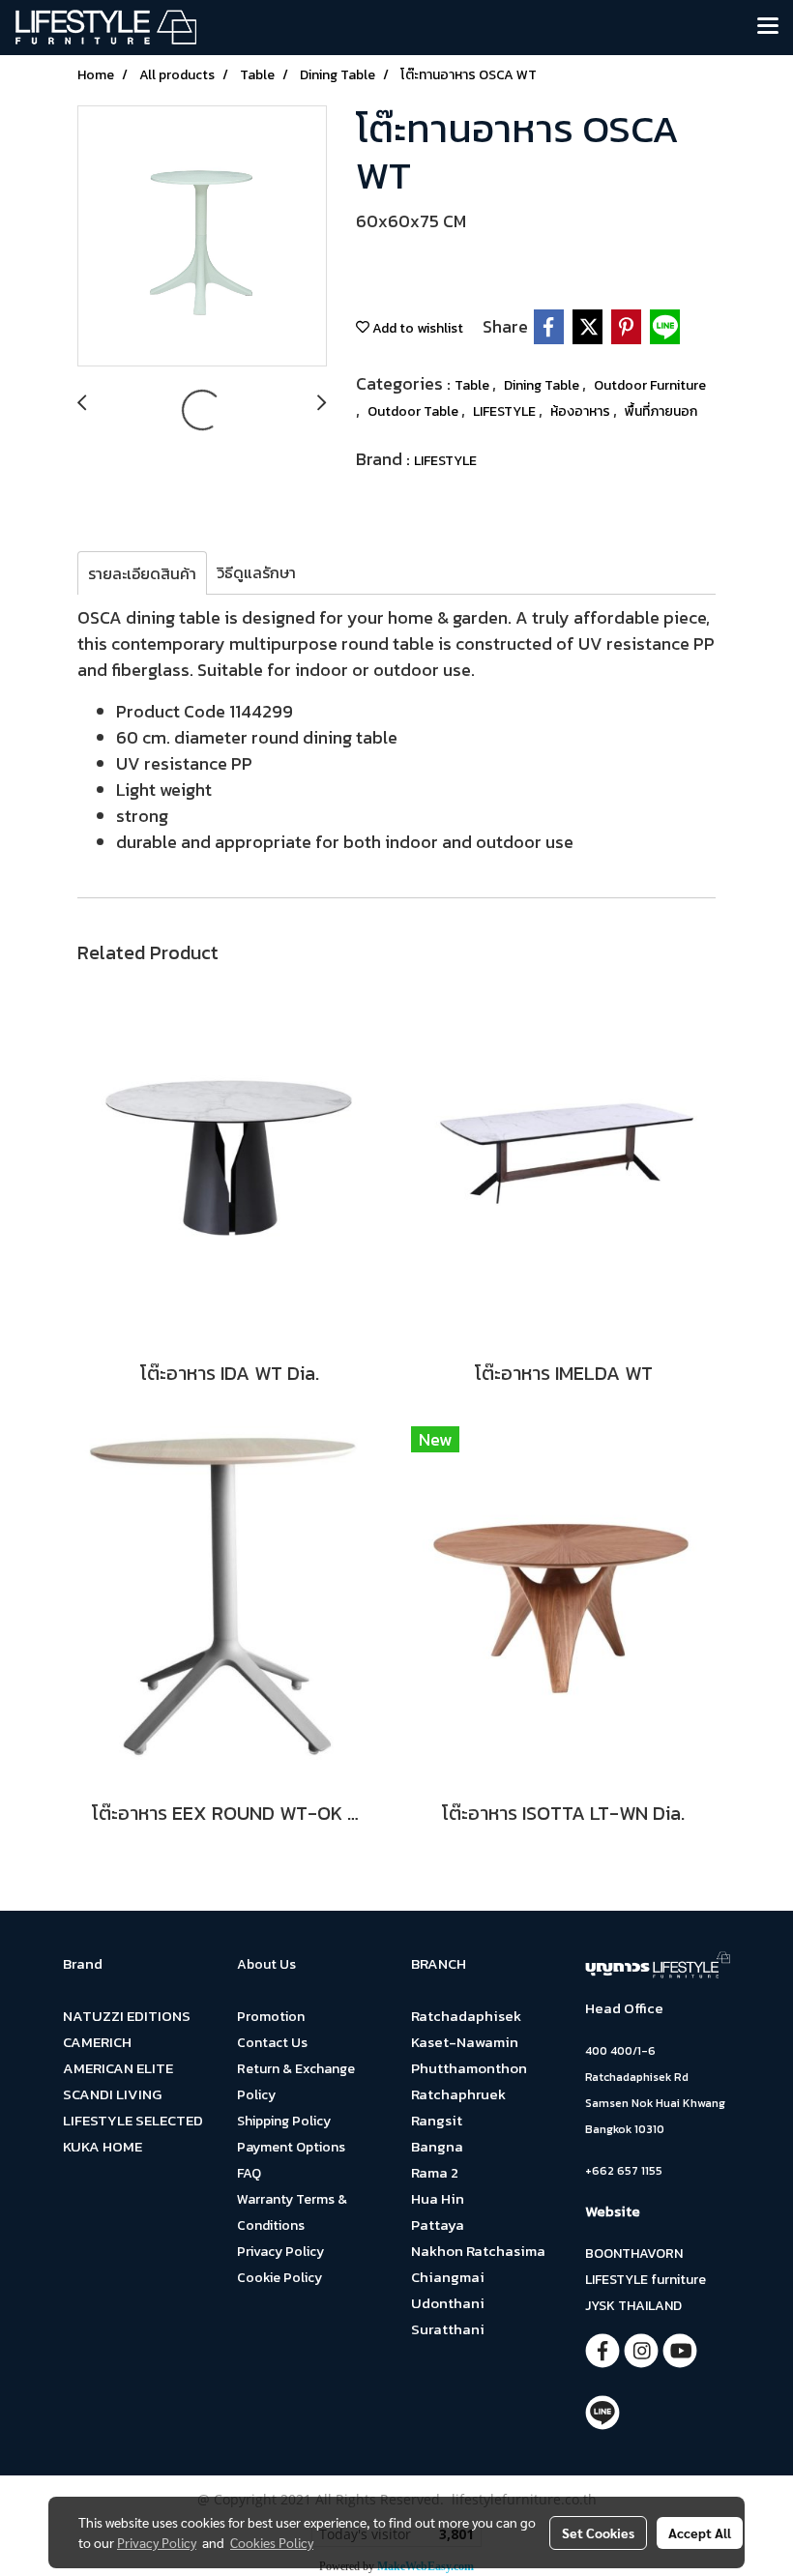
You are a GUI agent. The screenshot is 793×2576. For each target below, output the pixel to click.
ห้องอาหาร (582, 411)
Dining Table (543, 385)
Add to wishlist (416, 328)
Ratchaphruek (458, 2094)
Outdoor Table (414, 411)
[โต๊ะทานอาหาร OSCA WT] (202, 237)
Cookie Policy (279, 2278)
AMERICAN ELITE (118, 2068)
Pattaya (438, 2225)
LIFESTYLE (506, 411)
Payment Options (291, 2147)
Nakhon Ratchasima (478, 2251)
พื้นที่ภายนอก (661, 411)
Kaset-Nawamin (465, 2042)
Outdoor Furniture (650, 385)
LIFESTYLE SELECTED (133, 2120)
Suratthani (448, 2329)
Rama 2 (435, 2172)
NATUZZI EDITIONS (127, 2016)
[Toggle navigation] (768, 27)
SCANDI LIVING (112, 2094)
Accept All (700, 2532)
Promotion (271, 2017)
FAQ (249, 2173)
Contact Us (272, 2043)
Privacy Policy (280, 2252)
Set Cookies (598, 2532)
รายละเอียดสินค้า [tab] (142, 573)
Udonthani (448, 2303)
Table (473, 385)
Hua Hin (438, 2198)
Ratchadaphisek (466, 2016)
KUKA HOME (103, 2146)
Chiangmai (448, 2277)
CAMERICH (97, 2042)
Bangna (437, 2146)
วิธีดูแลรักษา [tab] (256, 572)
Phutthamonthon (469, 2068)
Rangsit (437, 2120)
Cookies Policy (272, 2542)
